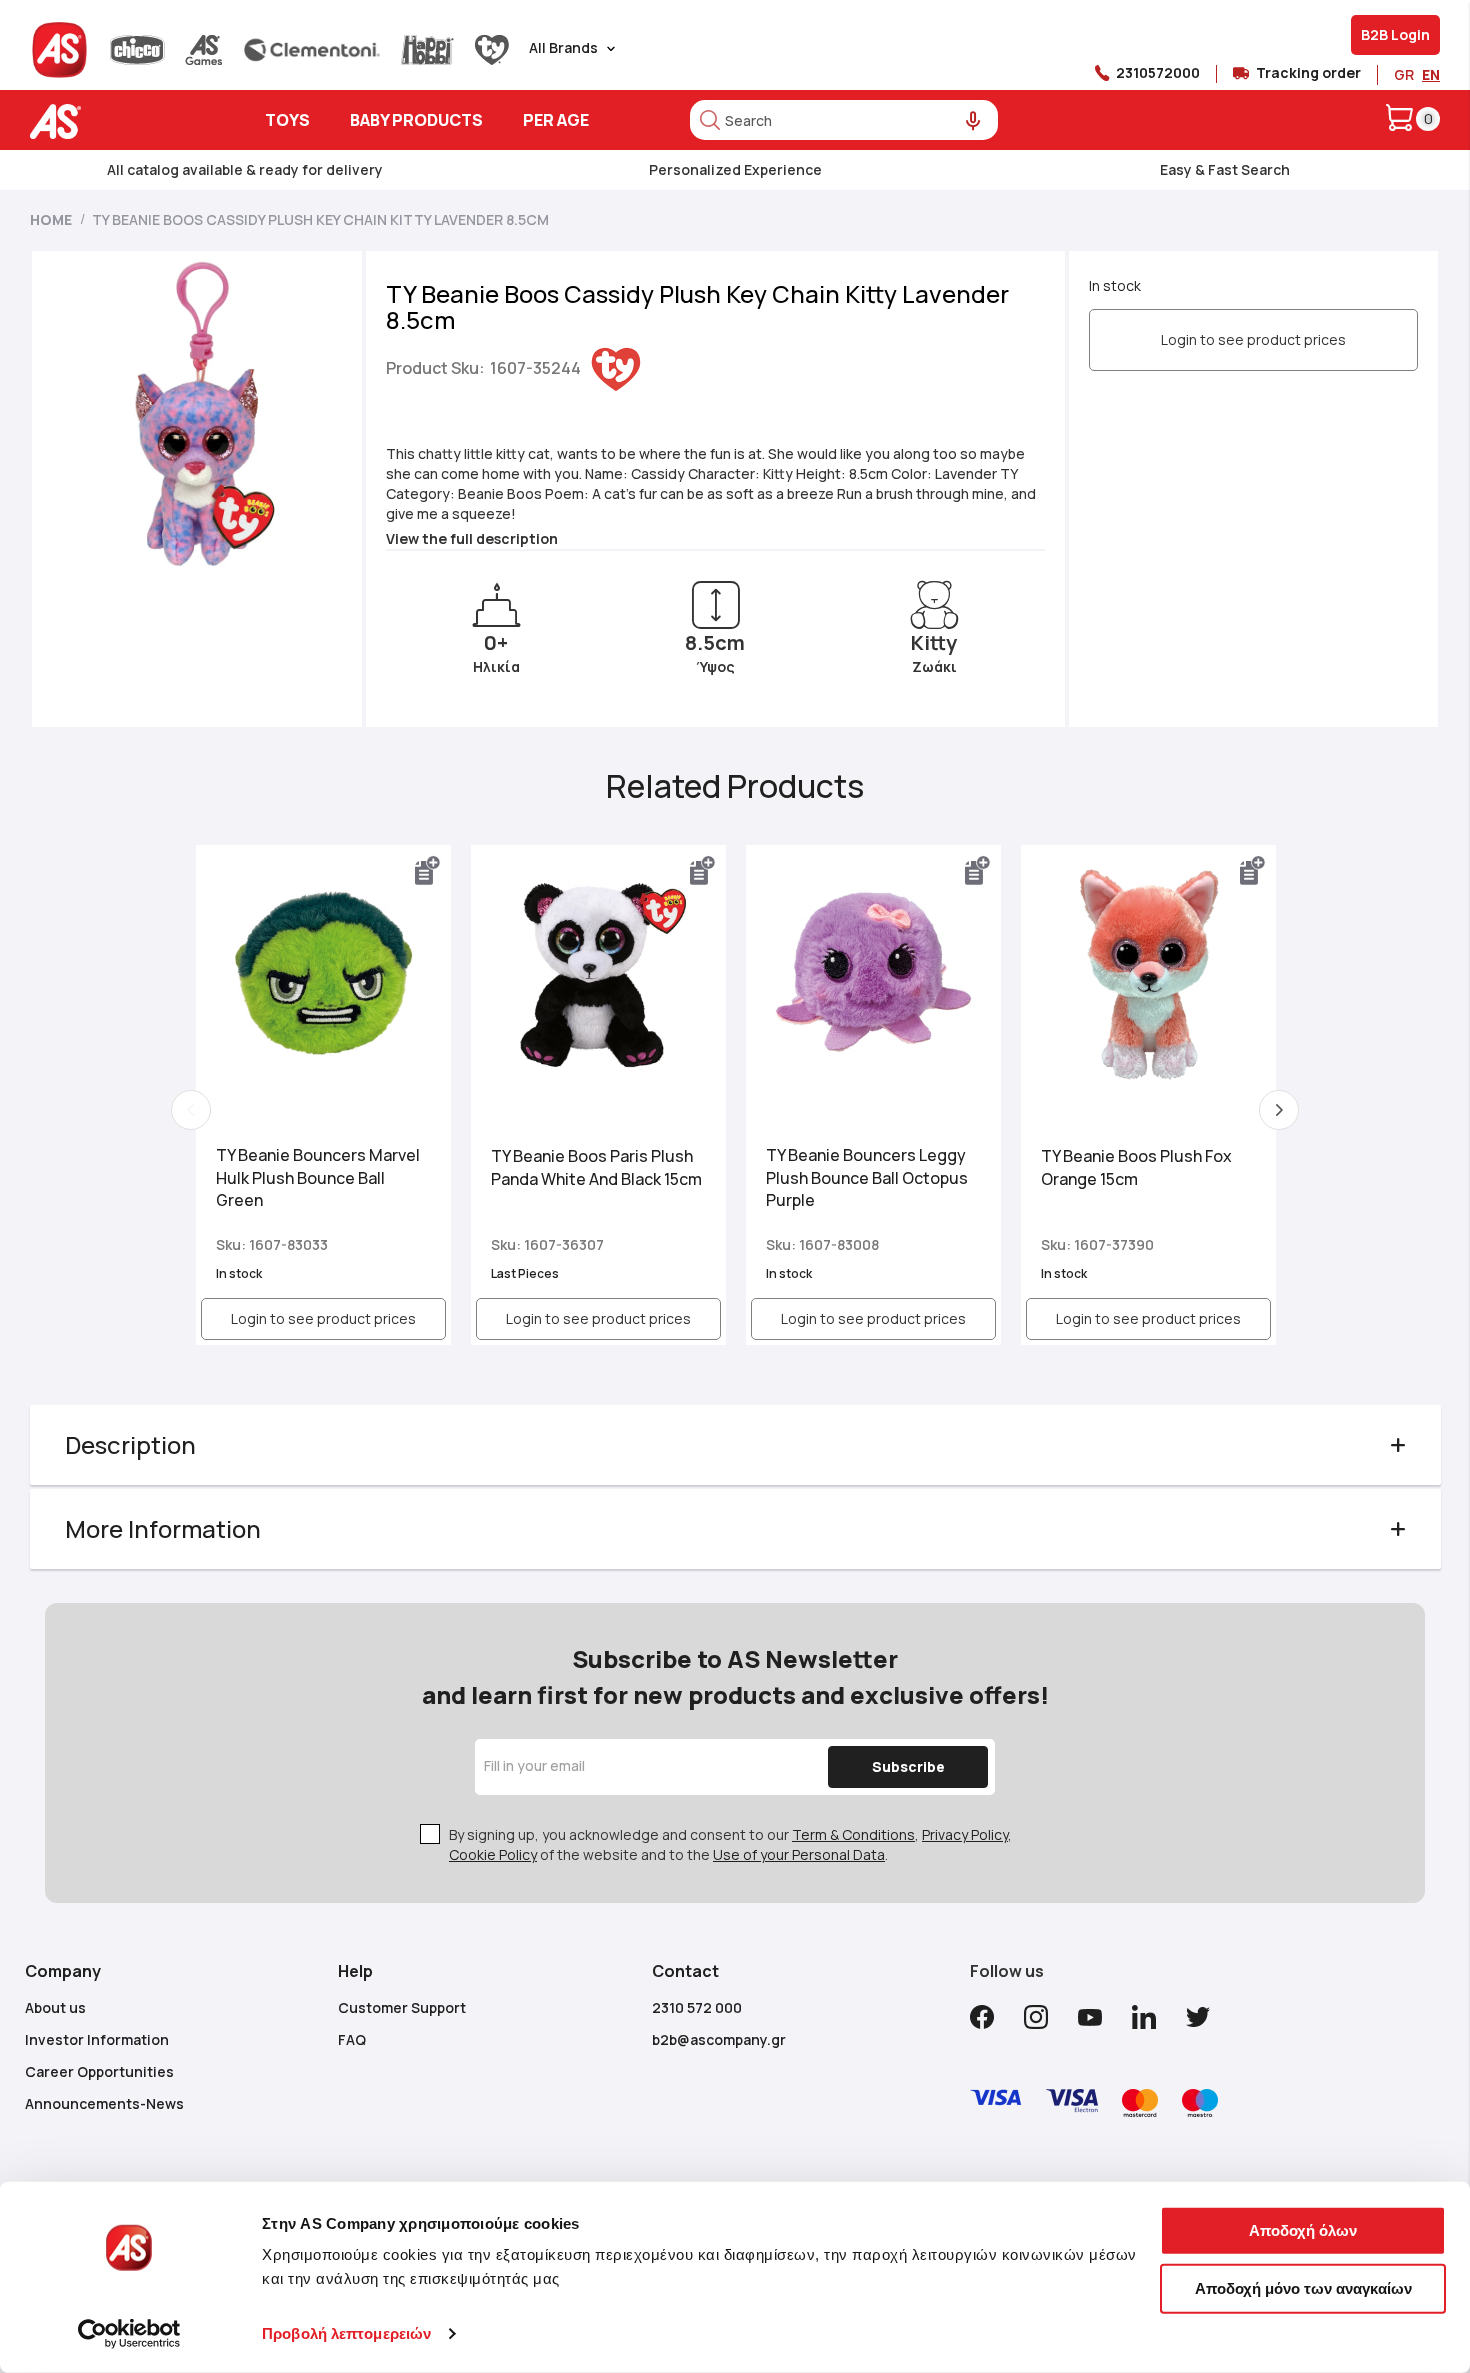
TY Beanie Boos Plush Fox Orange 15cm (1136, 1167)
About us (55, 2007)
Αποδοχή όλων (1303, 2230)
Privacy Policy (965, 1834)
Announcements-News (104, 2103)
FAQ (352, 2039)
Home (51, 219)
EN (1431, 74)
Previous (191, 1110)
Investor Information (97, 2039)
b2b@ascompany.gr (719, 2039)
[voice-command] (973, 121)
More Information (163, 1528)
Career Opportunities (99, 2071)
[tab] (735, 1445)
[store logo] (117, 121)
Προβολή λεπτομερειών (346, 2333)
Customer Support (402, 2007)
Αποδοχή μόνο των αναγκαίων (1303, 2287)
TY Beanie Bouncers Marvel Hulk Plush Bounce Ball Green (318, 1178)
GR (1404, 74)
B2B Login (1395, 34)
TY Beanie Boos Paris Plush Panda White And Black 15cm (596, 1167)
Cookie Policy (493, 1854)
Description (130, 1444)
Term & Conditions (853, 1834)
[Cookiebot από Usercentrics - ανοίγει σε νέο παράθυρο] (129, 2334)
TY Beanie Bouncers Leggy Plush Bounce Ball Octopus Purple (867, 1178)
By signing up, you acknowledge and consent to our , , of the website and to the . (730, 1844)
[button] (428, 871)
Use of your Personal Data (799, 1854)
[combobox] (844, 120)
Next (1279, 1110)
